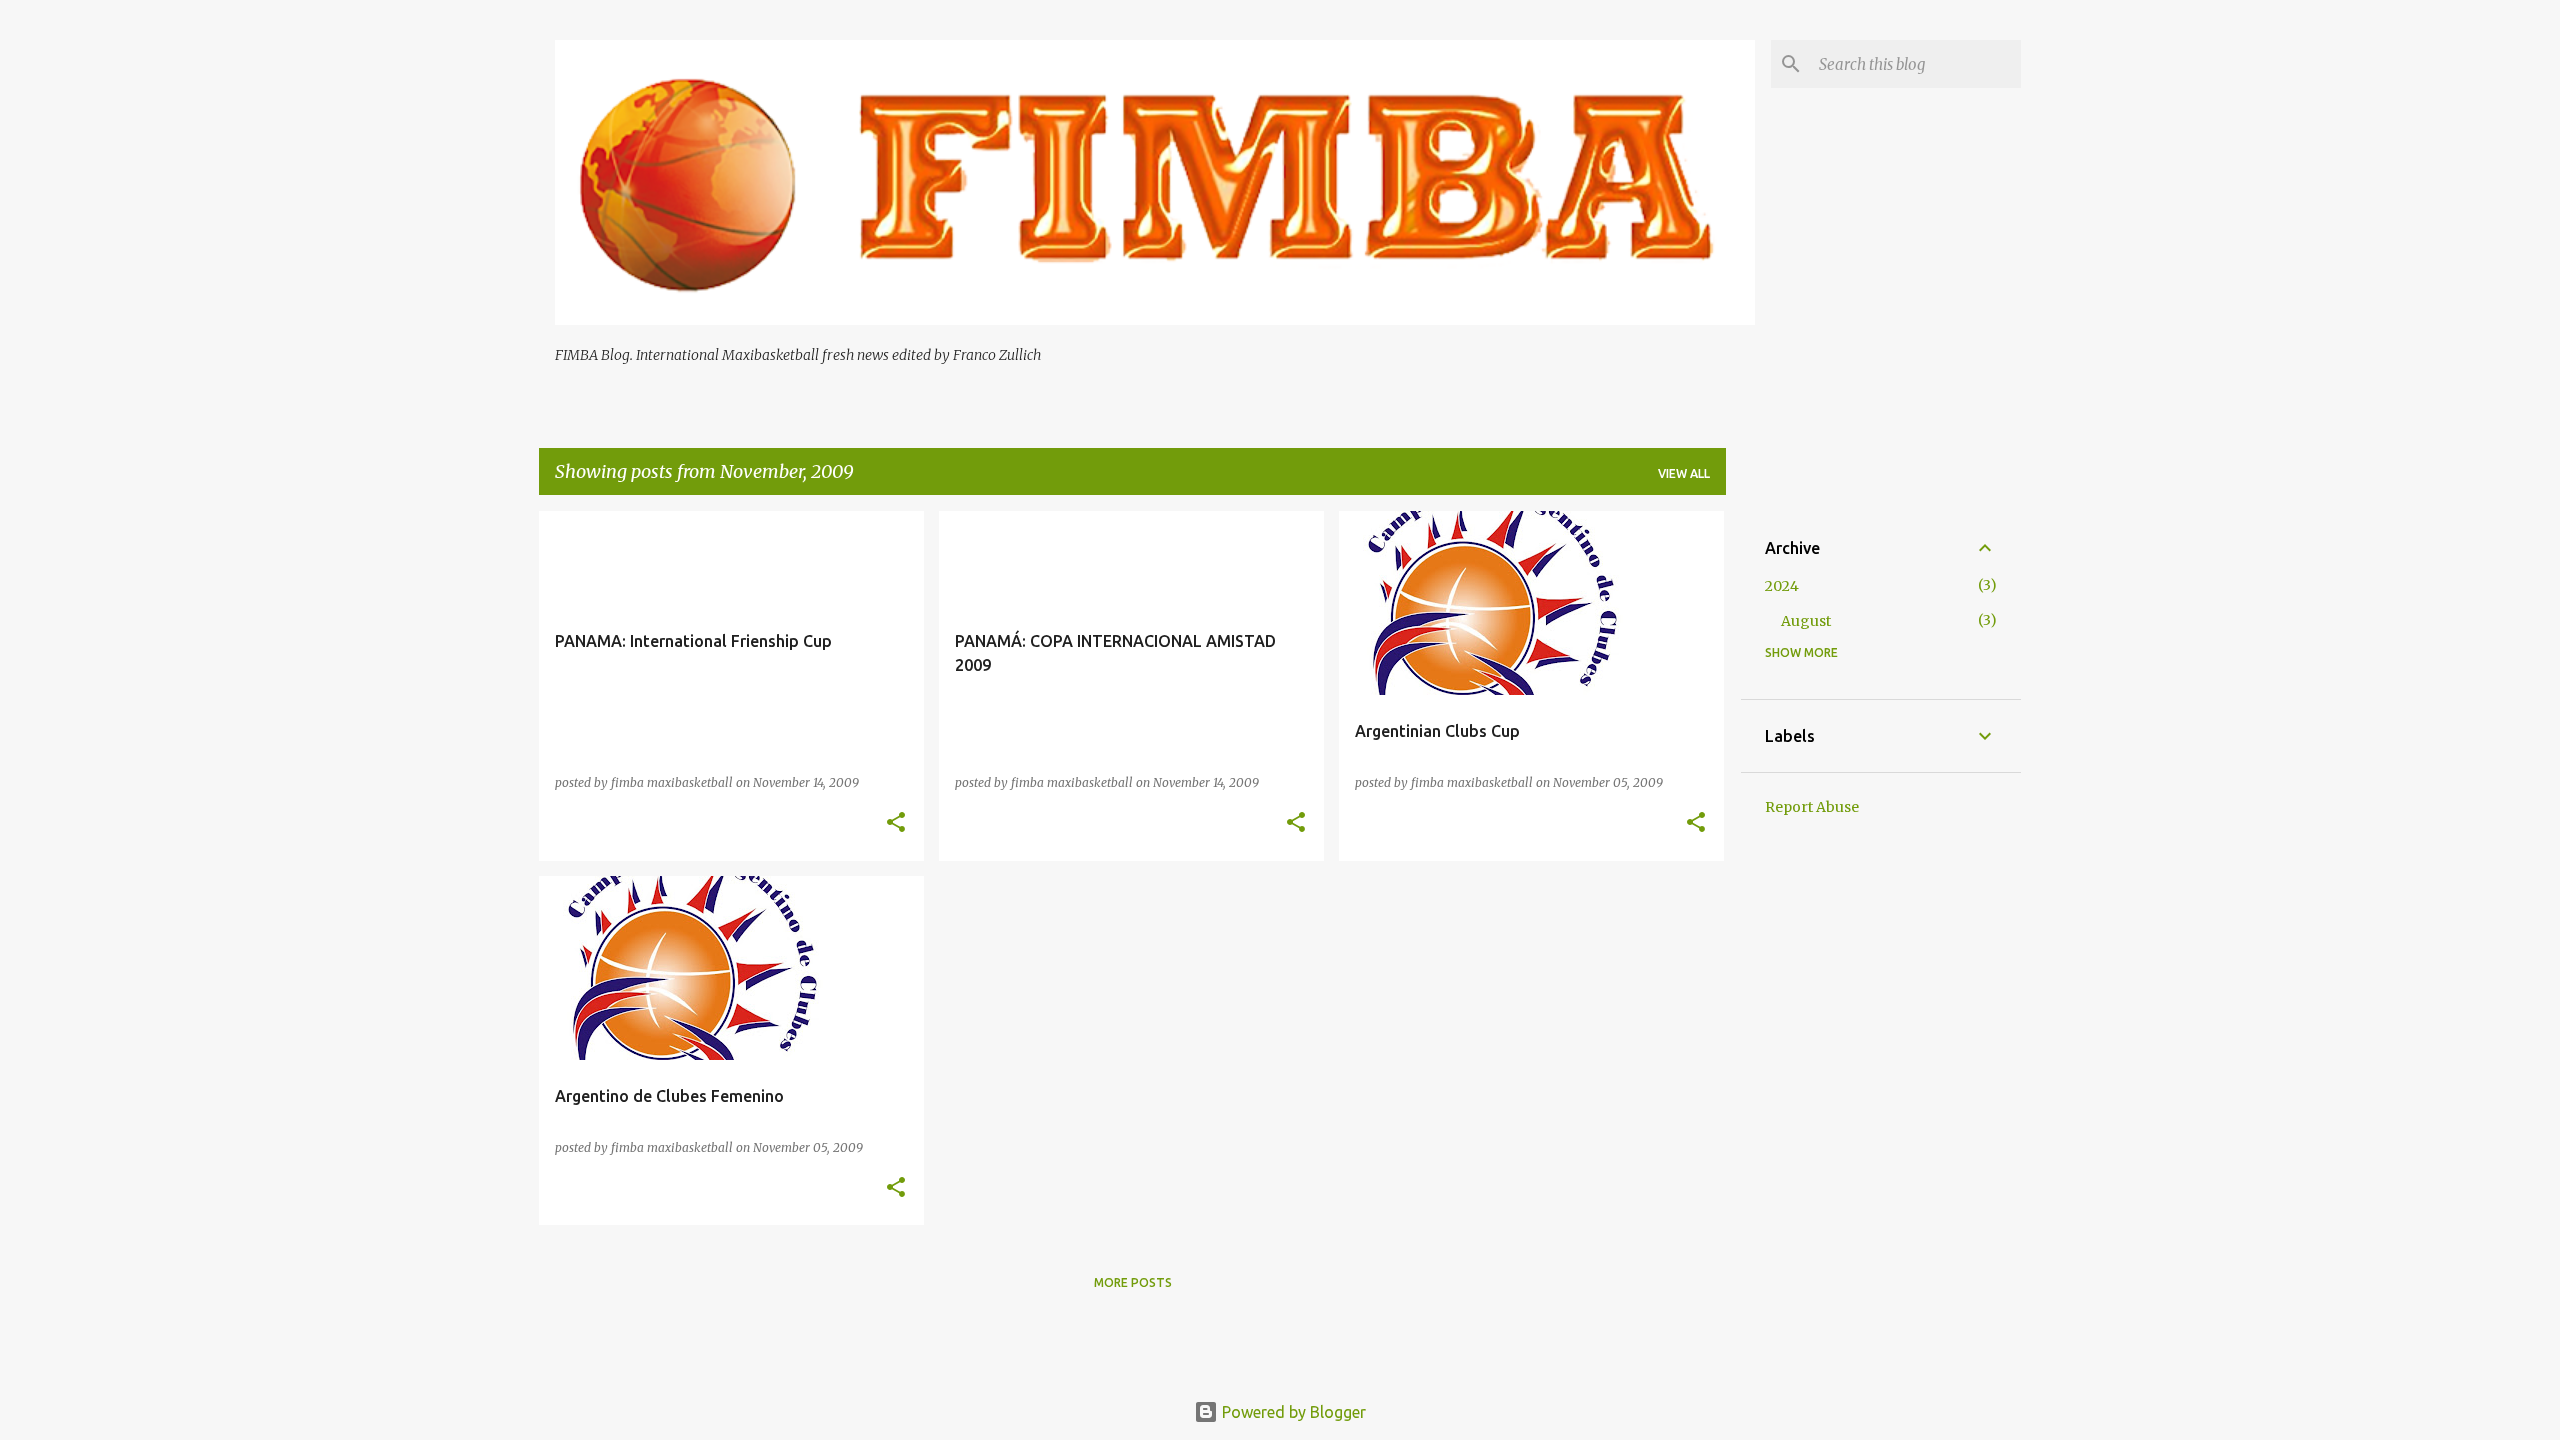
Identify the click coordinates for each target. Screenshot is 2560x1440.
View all (1684, 473)
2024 (1782, 586)
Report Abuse (1812, 807)
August (1806, 621)
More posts (1133, 1282)
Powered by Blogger (1292, 1412)
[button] (896, 823)
